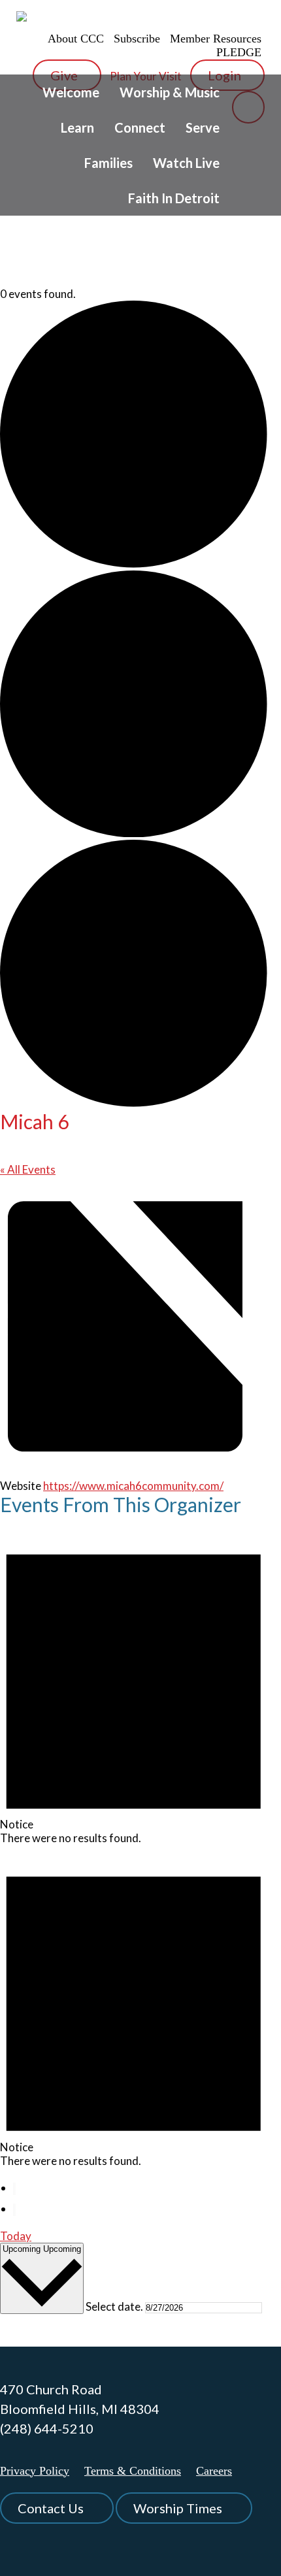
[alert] (134, 1684)
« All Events (28, 1169)
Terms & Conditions (133, 2471)
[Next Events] (14, 2210)
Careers (214, 2471)
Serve (203, 127)
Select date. (115, 2306)
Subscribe (137, 39)
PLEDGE (239, 52)
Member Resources (216, 39)
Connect (140, 127)
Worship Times (178, 2508)
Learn (77, 127)
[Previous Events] (14, 2189)
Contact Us (51, 2508)
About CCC (76, 39)
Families (108, 163)
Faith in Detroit (174, 198)
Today (16, 2236)
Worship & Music (170, 92)
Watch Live (186, 163)
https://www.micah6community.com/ (133, 1486)
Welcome (71, 92)
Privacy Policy (35, 2471)
